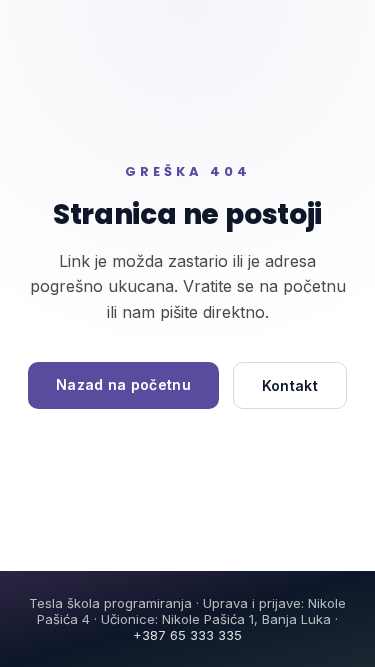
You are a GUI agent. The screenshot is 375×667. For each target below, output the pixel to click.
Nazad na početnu (123, 384)
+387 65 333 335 (187, 635)
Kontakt (290, 385)
